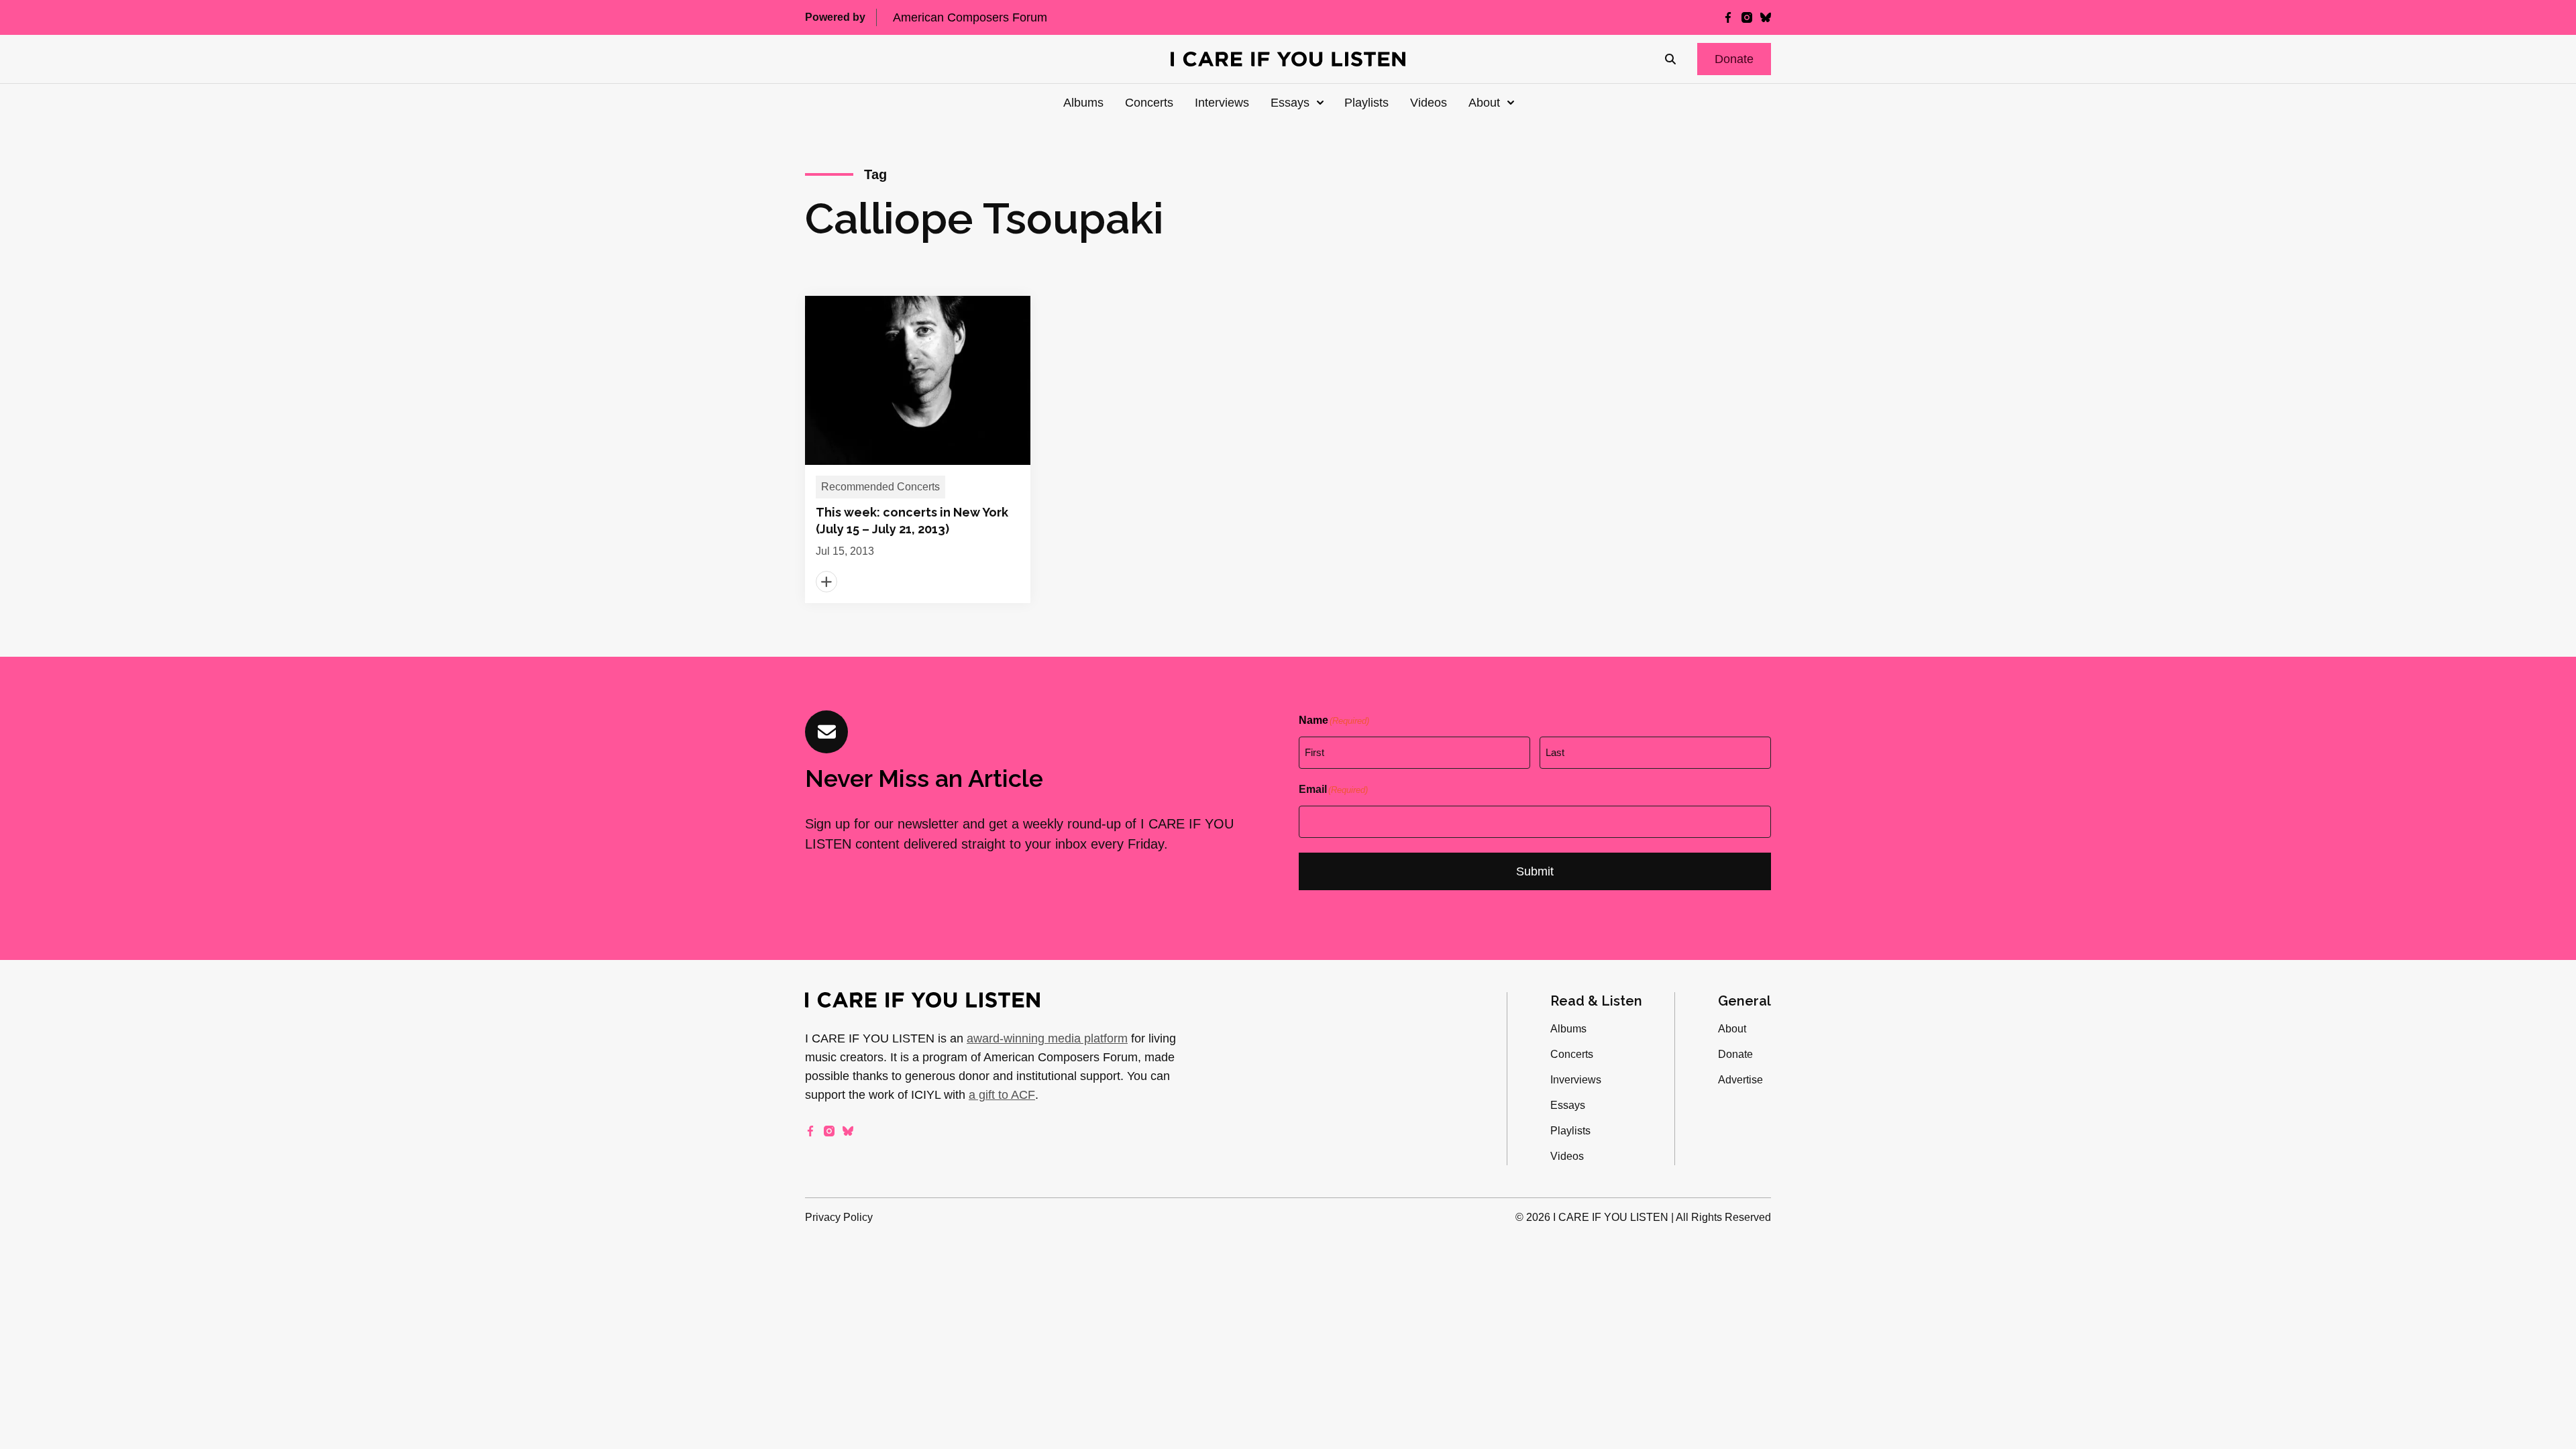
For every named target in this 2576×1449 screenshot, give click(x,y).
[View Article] (918, 449)
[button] (1734, 59)
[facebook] (1728, 17)
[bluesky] (1766, 17)
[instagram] (1747, 17)
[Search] (1670, 59)
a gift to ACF (1002, 1095)
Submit (1535, 871)
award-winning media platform (1047, 1038)
